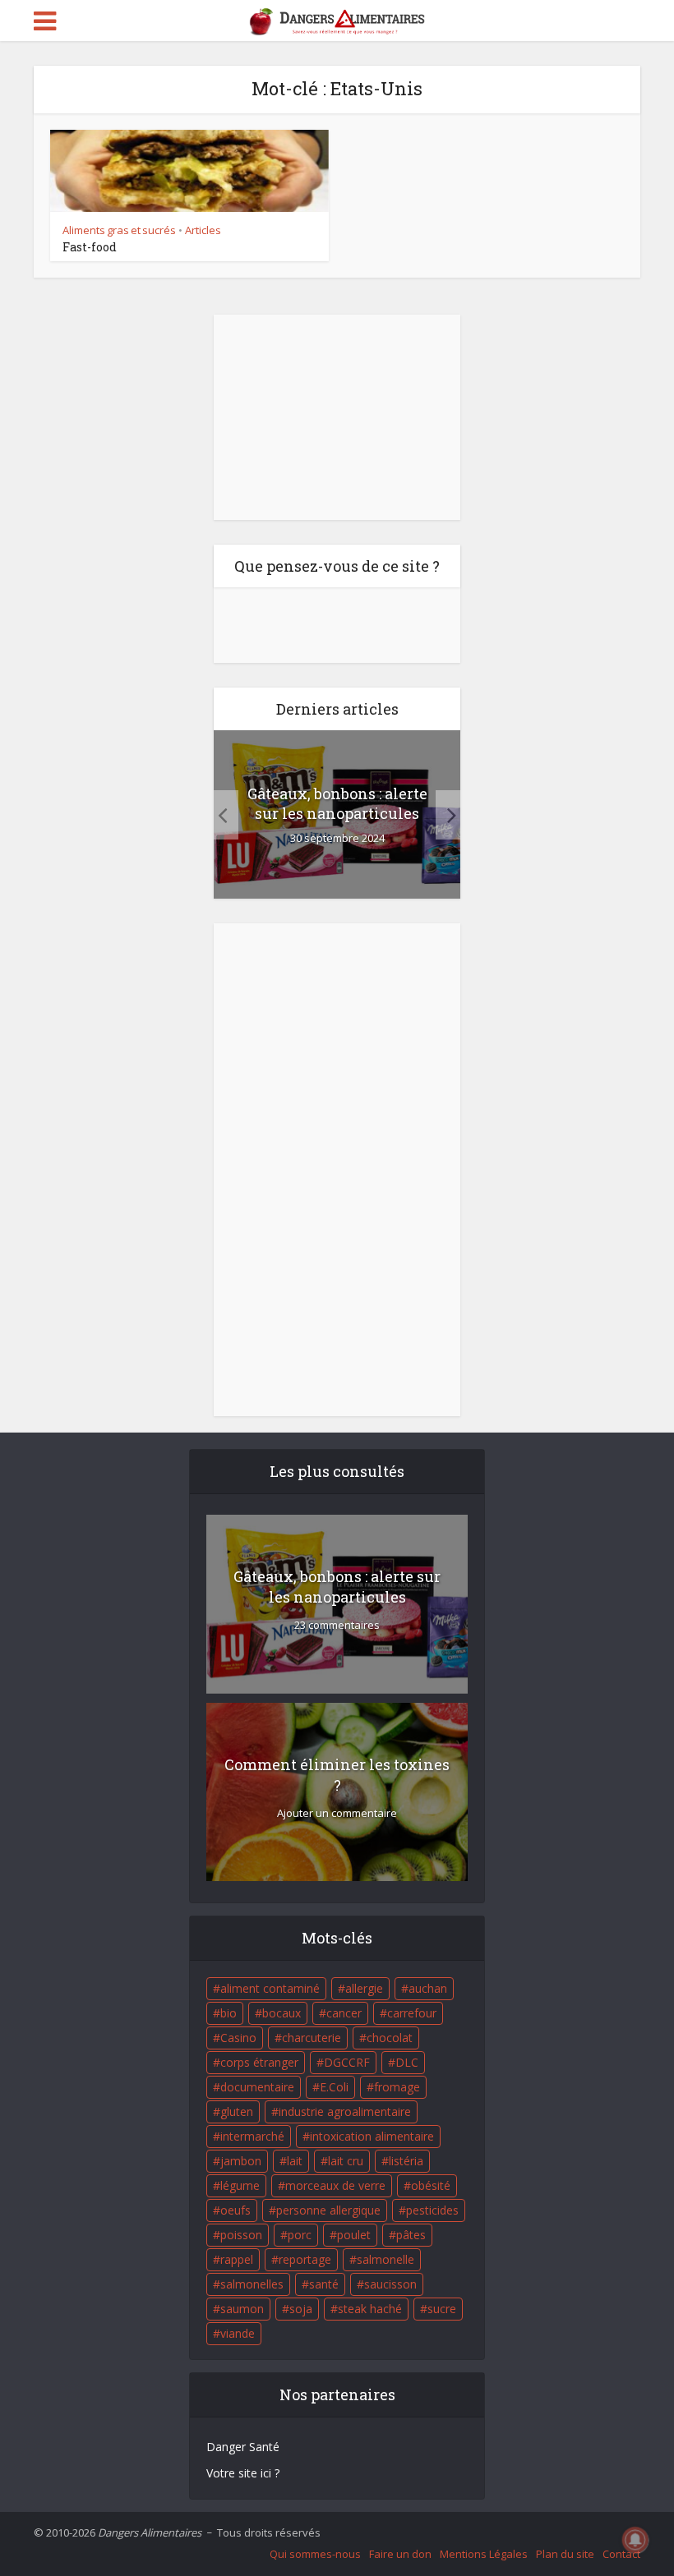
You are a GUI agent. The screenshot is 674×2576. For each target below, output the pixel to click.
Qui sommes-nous (315, 2554)
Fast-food (90, 247)
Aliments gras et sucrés (119, 230)
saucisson (390, 2284)
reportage (305, 2259)
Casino (238, 2038)
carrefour (412, 2013)
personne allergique (328, 2210)
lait (295, 2161)
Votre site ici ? (243, 2473)
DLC (407, 2062)
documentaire (257, 2087)
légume (240, 2185)
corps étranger (259, 2062)
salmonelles (252, 2284)
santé (324, 2284)
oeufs (235, 2210)
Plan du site (565, 2554)
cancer (344, 2013)
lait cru (346, 2161)
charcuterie (312, 2038)
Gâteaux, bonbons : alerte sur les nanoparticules (337, 803)
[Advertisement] (337, 417)
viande (238, 2333)
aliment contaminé (270, 1988)
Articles (203, 230)
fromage (397, 2087)
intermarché (252, 2136)
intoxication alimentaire (372, 2136)
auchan (428, 1988)
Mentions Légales (484, 2554)
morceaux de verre (335, 2185)
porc (300, 2235)
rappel (237, 2259)
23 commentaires (337, 1625)
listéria (406, 2161)
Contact (621, 2554)
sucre (442, 2309)
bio (229, 2013)
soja (301, 2309)
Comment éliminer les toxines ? (337, 1775)
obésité (431, 2185)
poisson (241, 2235)
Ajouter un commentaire (337, 1813)
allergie (364, 1988)
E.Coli (334, 2087)
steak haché (370, 2309)
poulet (354, 2235)
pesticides (432, 2210)
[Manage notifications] (635, 2540)
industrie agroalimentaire (345, 2111)
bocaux (282, 2013)
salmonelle (385, 2259)
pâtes (411, 2235)
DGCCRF (347, 2062)
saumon (242, 2309)
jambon (241, 2161)
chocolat (390, 2038)
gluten (237, 2111)
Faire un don (400, 2554)
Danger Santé (243, 2447)
